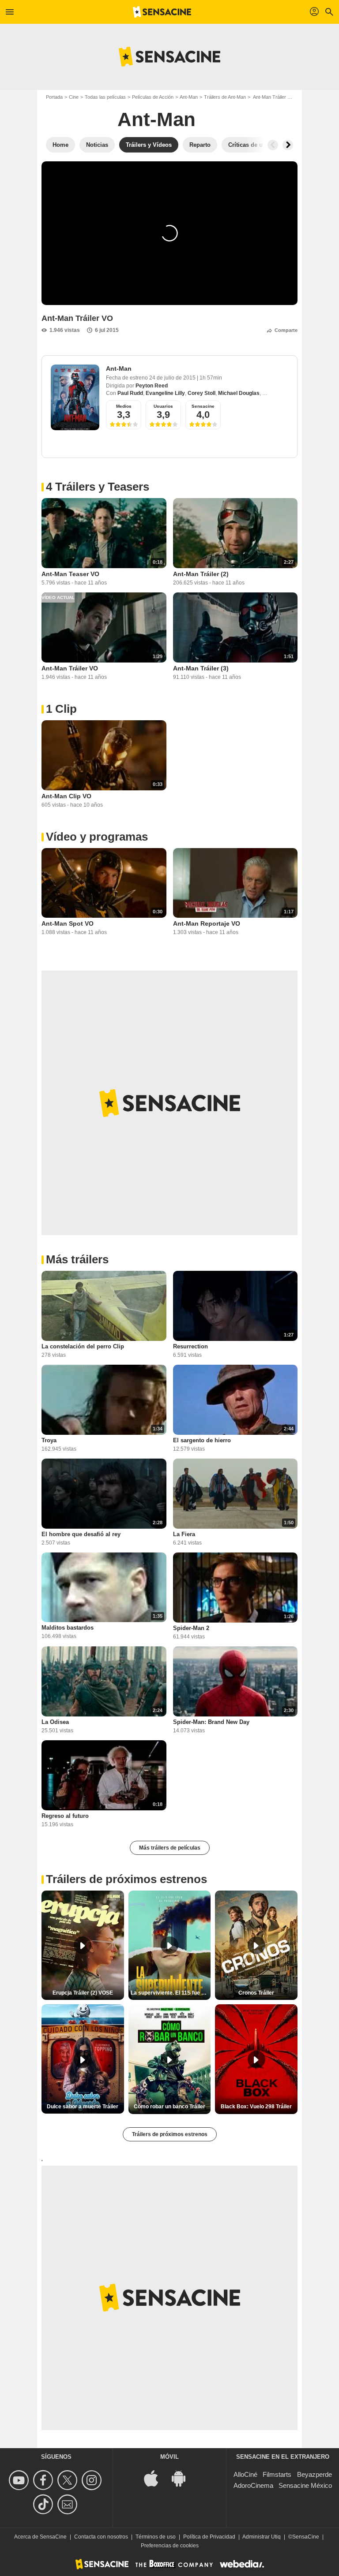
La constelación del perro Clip (83, 1346)
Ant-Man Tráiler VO (70, 668)
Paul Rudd (130, 393)
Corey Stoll (202, 393)
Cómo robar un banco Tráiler (169, 2107)
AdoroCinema (253, 2485)
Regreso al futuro (65, 1816)
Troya (49, 1440)
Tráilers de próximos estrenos (170, 2134)
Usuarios (163, 406)
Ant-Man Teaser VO (70, 574)
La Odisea (55, 1722)
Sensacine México (305, 2485)
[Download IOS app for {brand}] (156, 2477)
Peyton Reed (152, 386)
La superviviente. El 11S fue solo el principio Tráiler (171, 1993)
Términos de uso (156, 2537)
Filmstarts (277, 2474)
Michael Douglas (239, 393)
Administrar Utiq (262, 2537)
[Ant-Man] (75, 397)
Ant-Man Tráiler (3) (201, 668)
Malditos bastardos (68, 1628)
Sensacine (203, 406)
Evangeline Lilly (165, 393)
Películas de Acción (153, 97)
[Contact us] (69, 2504)
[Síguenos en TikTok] (44, 2504)
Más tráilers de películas (170, 1848)
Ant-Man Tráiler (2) (201, 574)
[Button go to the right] (288, 145)
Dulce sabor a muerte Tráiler (83, 2107)
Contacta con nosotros (101, 2537)
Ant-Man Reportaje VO (207, 923)
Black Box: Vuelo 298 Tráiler (256, 2107)
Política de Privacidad (209, 2537)
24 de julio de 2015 (173, 378)
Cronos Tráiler (256, 1993)
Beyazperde (315, 2474)
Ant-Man (189, 97)
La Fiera (184, 1534)
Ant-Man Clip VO (66, 796)
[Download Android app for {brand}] (183, 2477)
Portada (54, 97)
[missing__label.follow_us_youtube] (20, 2480)
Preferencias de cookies (170, 2546)
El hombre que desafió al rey (81, 1534)
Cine (74, 97)
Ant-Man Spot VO (68, 923)
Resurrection (190, 1346)
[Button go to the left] (273, 145)
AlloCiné (245, 2474)
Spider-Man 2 (191, 1628)
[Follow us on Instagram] (93, 2480)
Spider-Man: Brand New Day (211, 1722)
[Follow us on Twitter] (69, 2480)
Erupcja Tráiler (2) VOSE (83, 1993)
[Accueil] (162, 12)
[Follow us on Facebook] (44, 2480)
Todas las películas (105, 97)
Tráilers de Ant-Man (225, 97)
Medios (124, 406)
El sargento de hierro (202, 1440)
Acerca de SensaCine (40, 2537)
